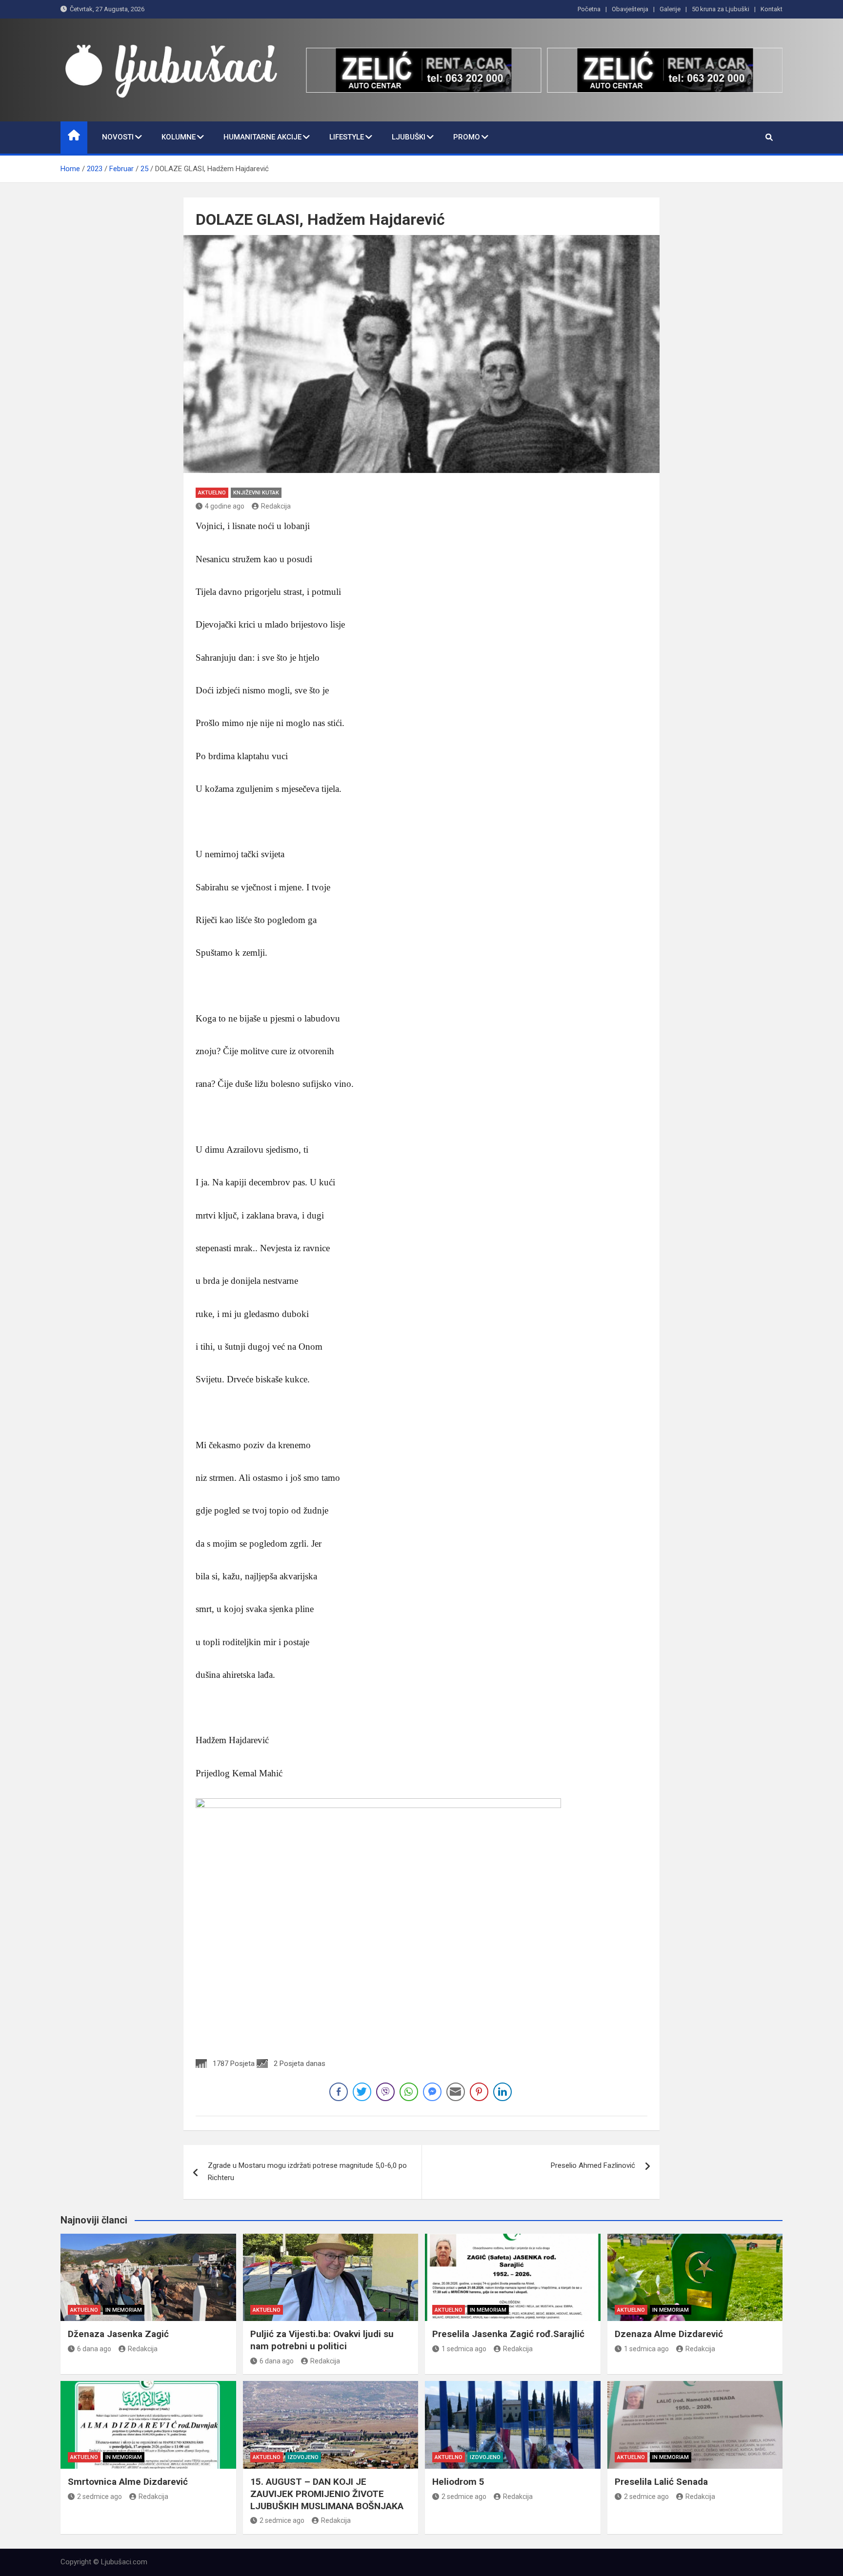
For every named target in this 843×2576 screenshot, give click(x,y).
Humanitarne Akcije (262, 137)
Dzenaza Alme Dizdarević (669, 2334)
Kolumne (179, 137)
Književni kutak (256, 493)
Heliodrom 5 (458, 2482)
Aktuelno (212, 493)
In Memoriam (124, 2310)
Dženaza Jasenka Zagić (118, 2334)
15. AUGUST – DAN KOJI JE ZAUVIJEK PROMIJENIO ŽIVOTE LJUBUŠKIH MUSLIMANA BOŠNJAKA (327, 2494)
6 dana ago (94, 2349)
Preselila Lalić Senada (661, 2482)
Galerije (670, 9)
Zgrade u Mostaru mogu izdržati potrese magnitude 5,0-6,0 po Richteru (307, 2172)
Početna (589, 9)
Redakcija (276, 506)
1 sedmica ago (464, 2349)
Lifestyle (347, 137)
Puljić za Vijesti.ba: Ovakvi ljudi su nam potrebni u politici (322, 2340)
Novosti (118, 137)
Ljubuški (409, 137)
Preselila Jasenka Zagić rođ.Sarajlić (508, 2334)
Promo (467, 137)
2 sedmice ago (100, 2497)
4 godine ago (225, 506)
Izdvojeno (303, 2457)
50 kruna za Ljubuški (721, 9)
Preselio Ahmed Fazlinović (593, 2165)
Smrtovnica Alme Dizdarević (128, 2482)
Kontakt (772, 9)
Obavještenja (630, 9)
